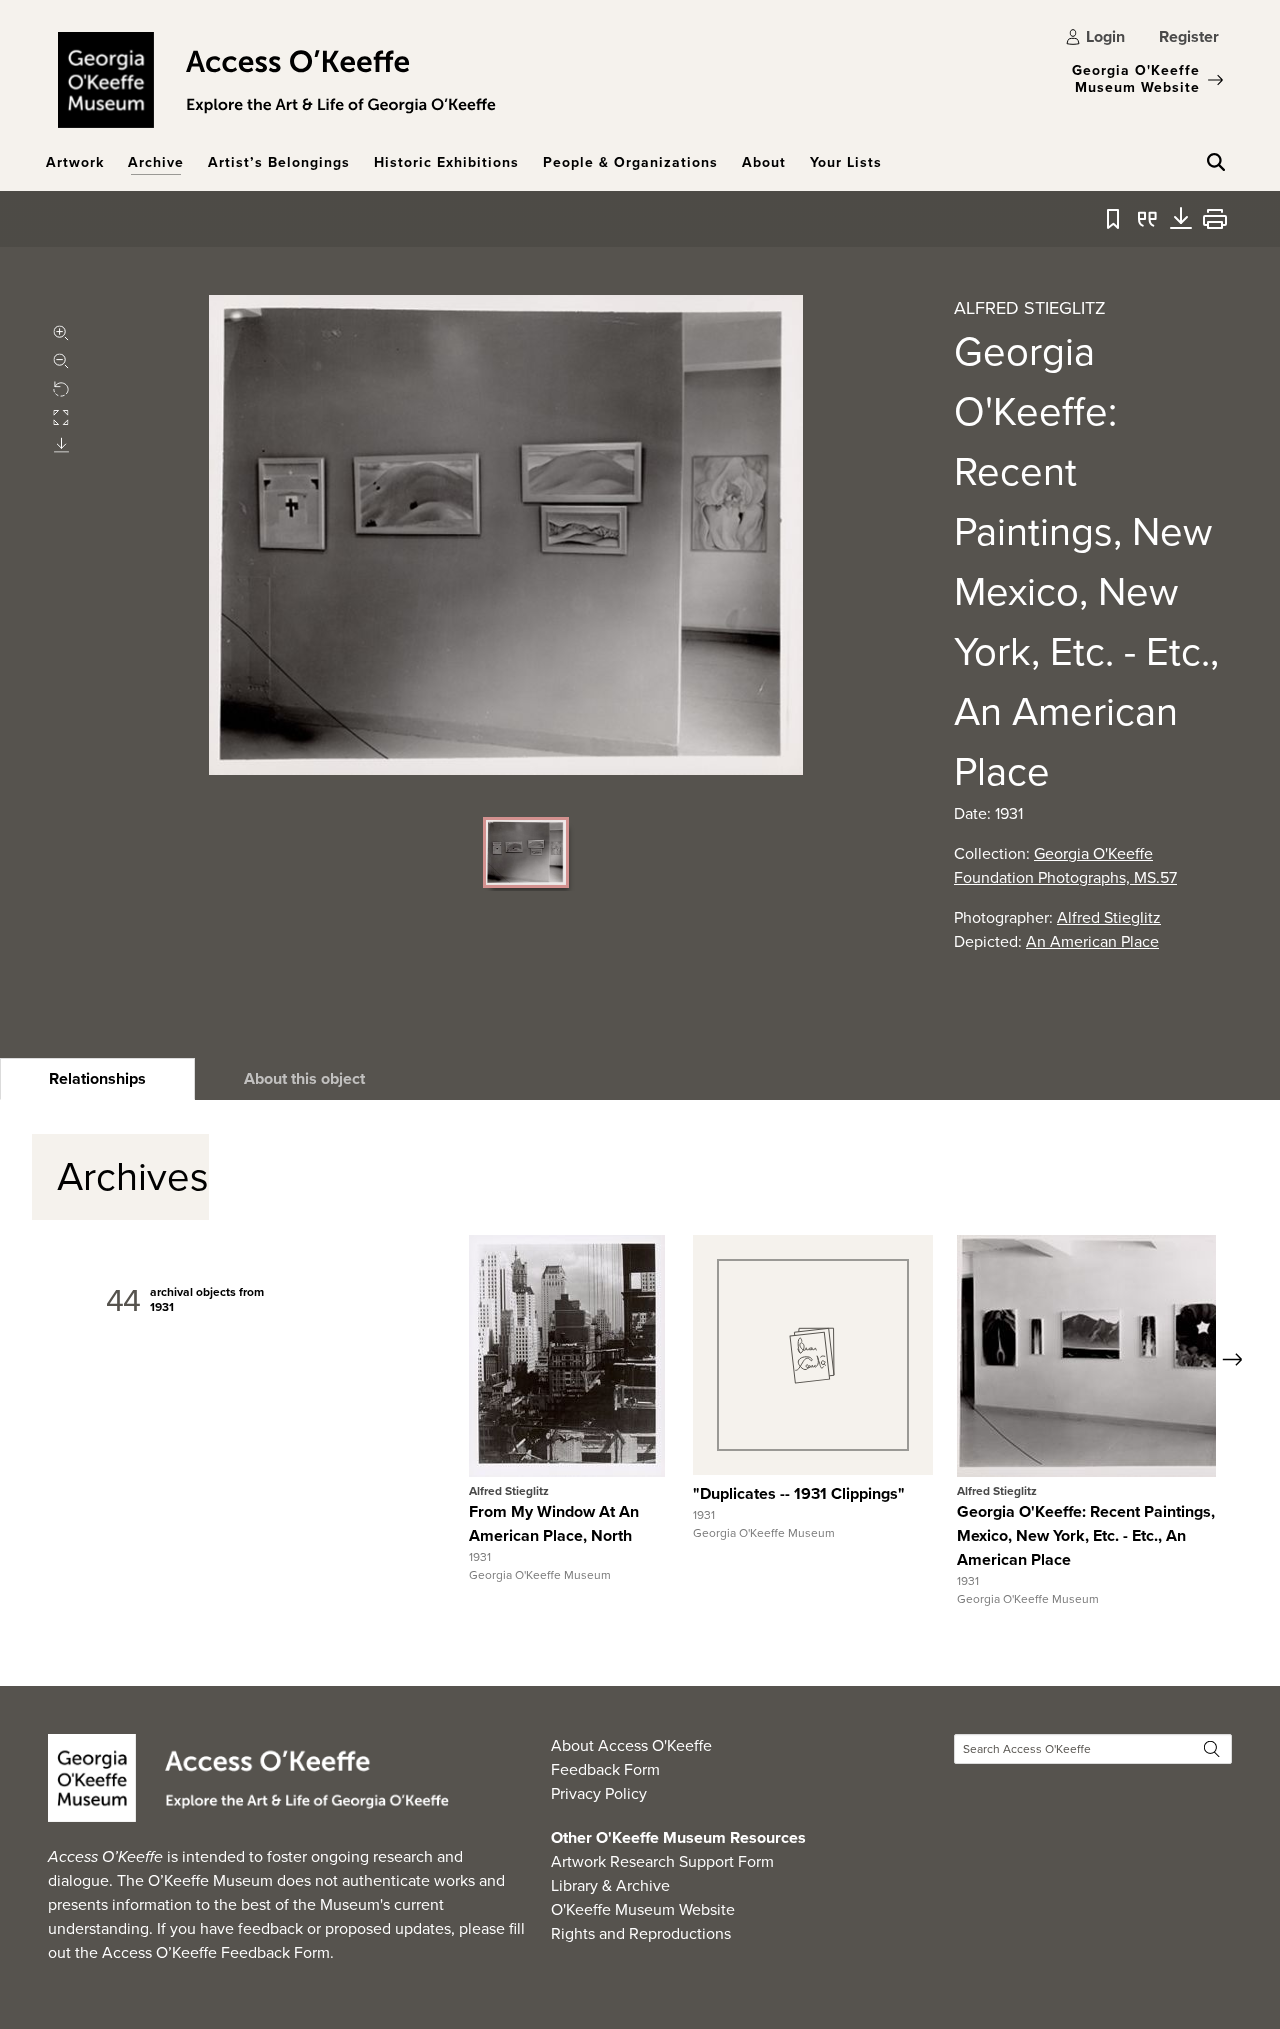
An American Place (1092, 941)
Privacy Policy (599, 1793)
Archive (156, 162)
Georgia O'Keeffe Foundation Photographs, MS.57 (1065, 865)
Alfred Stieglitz (1109, 917)
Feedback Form (605, 1769)
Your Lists (846, 162)
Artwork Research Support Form (662, 1861)
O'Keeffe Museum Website (643, 1909)
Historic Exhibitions (446, 162)
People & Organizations (630, 162)
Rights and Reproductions (641, 1933)
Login (1105, 36)
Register (1189, 36)
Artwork (75, 162)
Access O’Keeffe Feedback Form (216, 1952)
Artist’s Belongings (279, 162)
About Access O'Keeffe (631, 1745)
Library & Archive (610, 1885)
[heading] (97, 1079)
